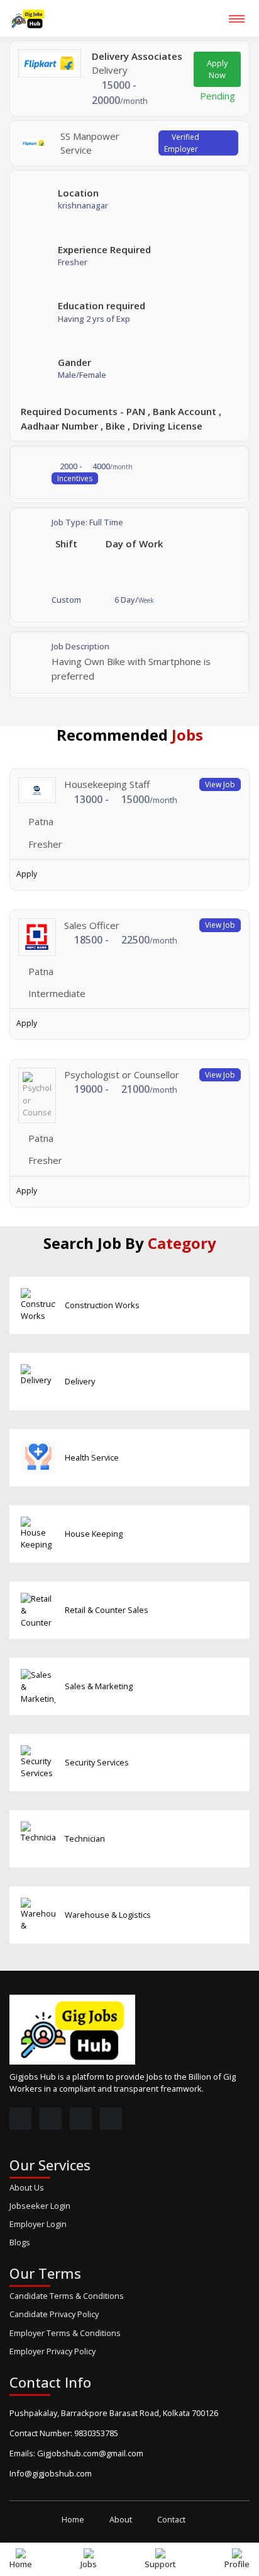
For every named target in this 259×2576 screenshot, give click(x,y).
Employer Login (38, 2224)
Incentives (75, 478)
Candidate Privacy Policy (54, 2314)
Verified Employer (182, 143)
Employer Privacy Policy (52, 2351)
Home (73, 2519)
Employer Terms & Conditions (65, 2333)
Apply (27, 874)
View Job (220, 784)
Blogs (20, 2242)
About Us (27, 2187)
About (121, 2519)
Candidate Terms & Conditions (67, 2296)
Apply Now (217, 69)
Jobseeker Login (40, 2206)
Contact (171, 2519)
